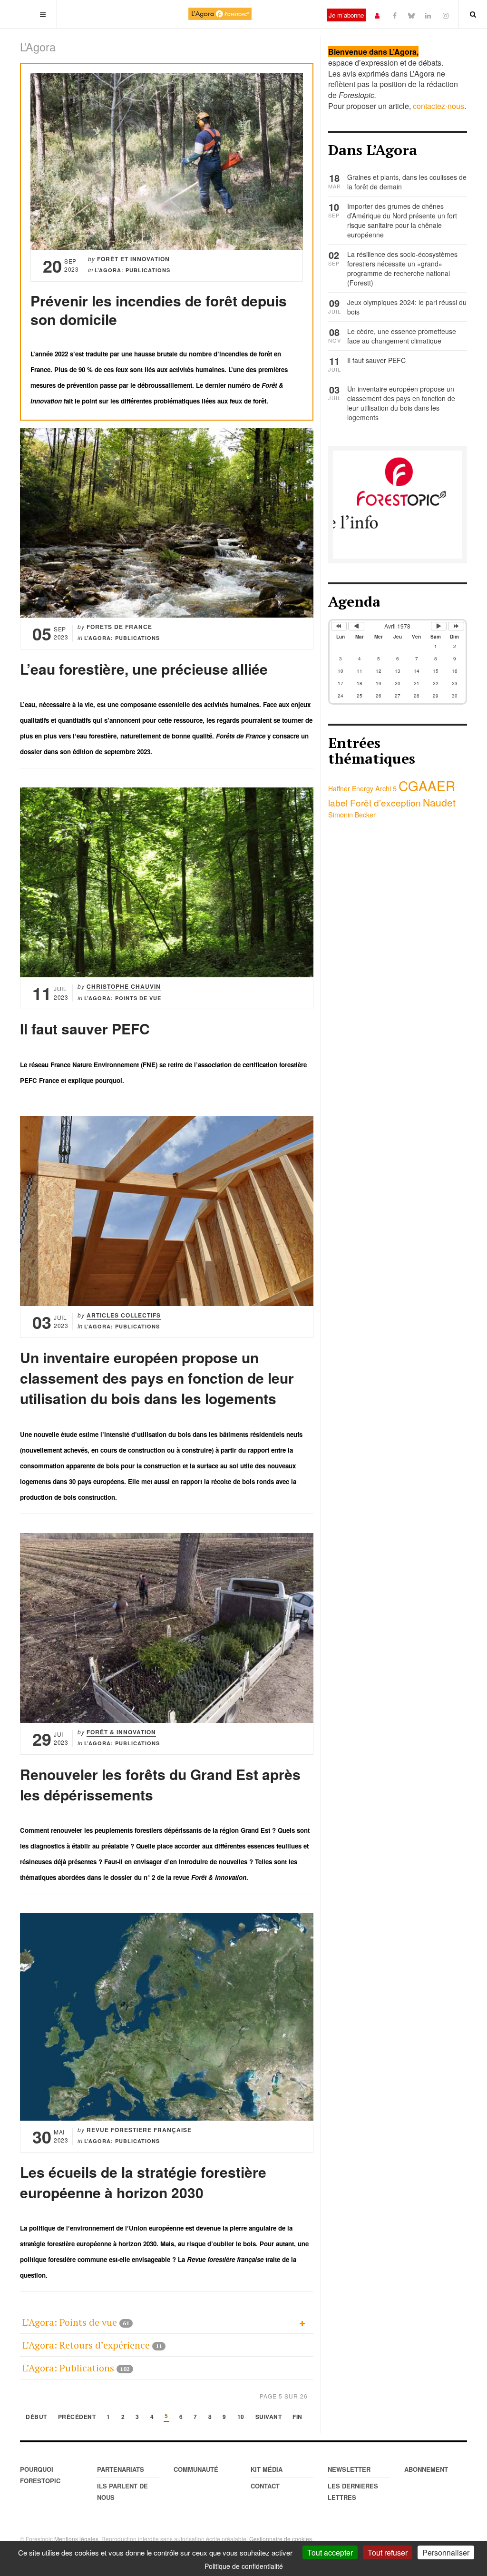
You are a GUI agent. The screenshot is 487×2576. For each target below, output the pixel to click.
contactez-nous (438, 106)
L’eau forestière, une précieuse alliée (144, 669)
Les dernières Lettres (353, 2492)
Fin (297, 2417)
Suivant (269, 2417)
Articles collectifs (124, 1315)
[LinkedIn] (428, 15)
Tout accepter (330, 2552)
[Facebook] (395, 15)
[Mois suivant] (439, 626)
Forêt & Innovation (121, 1732)
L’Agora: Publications (68, 2368)
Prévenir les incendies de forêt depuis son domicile (159, 310)
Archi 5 (386, 788)
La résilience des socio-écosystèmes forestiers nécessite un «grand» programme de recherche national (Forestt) (402, 268)
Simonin (341, 814)
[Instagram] (446, 15)
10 (241, 2417)
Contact (265, 2486)
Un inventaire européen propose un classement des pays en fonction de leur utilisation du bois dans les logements (157, 1378)
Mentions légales (76, 2539)
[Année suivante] (456, 626)
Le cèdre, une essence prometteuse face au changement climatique (402, 336)
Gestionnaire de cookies (281, 2539)
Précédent (77, 2417)
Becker (365, 815)
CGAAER (427, 786)
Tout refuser (388, 2552)
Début (36, 2417)
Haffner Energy (351, 788)
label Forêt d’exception (375, 802)
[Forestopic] (220, 14)
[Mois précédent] (356, 626)
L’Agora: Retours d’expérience (86, 2345)
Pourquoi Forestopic (40, 2475)
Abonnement (426, 2469)
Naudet (439, 802)
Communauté (196, 2469)
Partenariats (121, 2469)
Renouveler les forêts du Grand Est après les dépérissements (160, 1784)
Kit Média (267, 2469)
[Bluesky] (411, 15)
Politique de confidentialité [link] (244, 2566)
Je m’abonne (346, 15)
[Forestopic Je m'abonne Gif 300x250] (398, 503)
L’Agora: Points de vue (70, 2322)
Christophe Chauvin (124, 986)
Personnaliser (446, 2552)
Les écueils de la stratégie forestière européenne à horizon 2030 (143, 2182)
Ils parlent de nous (122, 2492)
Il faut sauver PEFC (85, 1028)
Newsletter (349, 2469)
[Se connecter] (377, 15)
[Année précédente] (339, 626)
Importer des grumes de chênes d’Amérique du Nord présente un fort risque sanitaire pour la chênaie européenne (402, 220)
